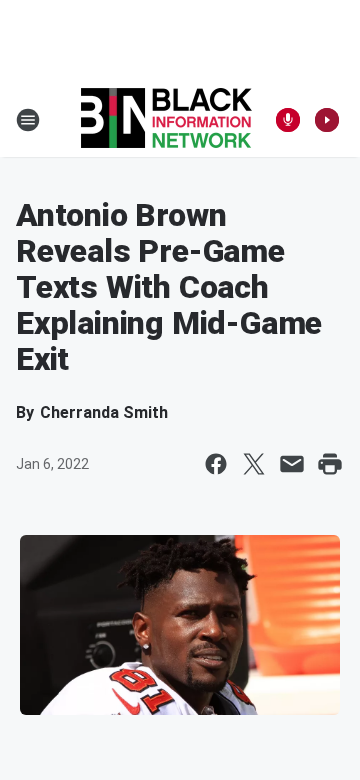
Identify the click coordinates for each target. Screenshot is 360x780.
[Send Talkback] (288, 120)
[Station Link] (166, 120)
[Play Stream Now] (327, 120)
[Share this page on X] (254, 464)
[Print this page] (330, 464)
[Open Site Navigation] (28, 120)
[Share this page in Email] (292, 464)
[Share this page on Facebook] (216, 464)
